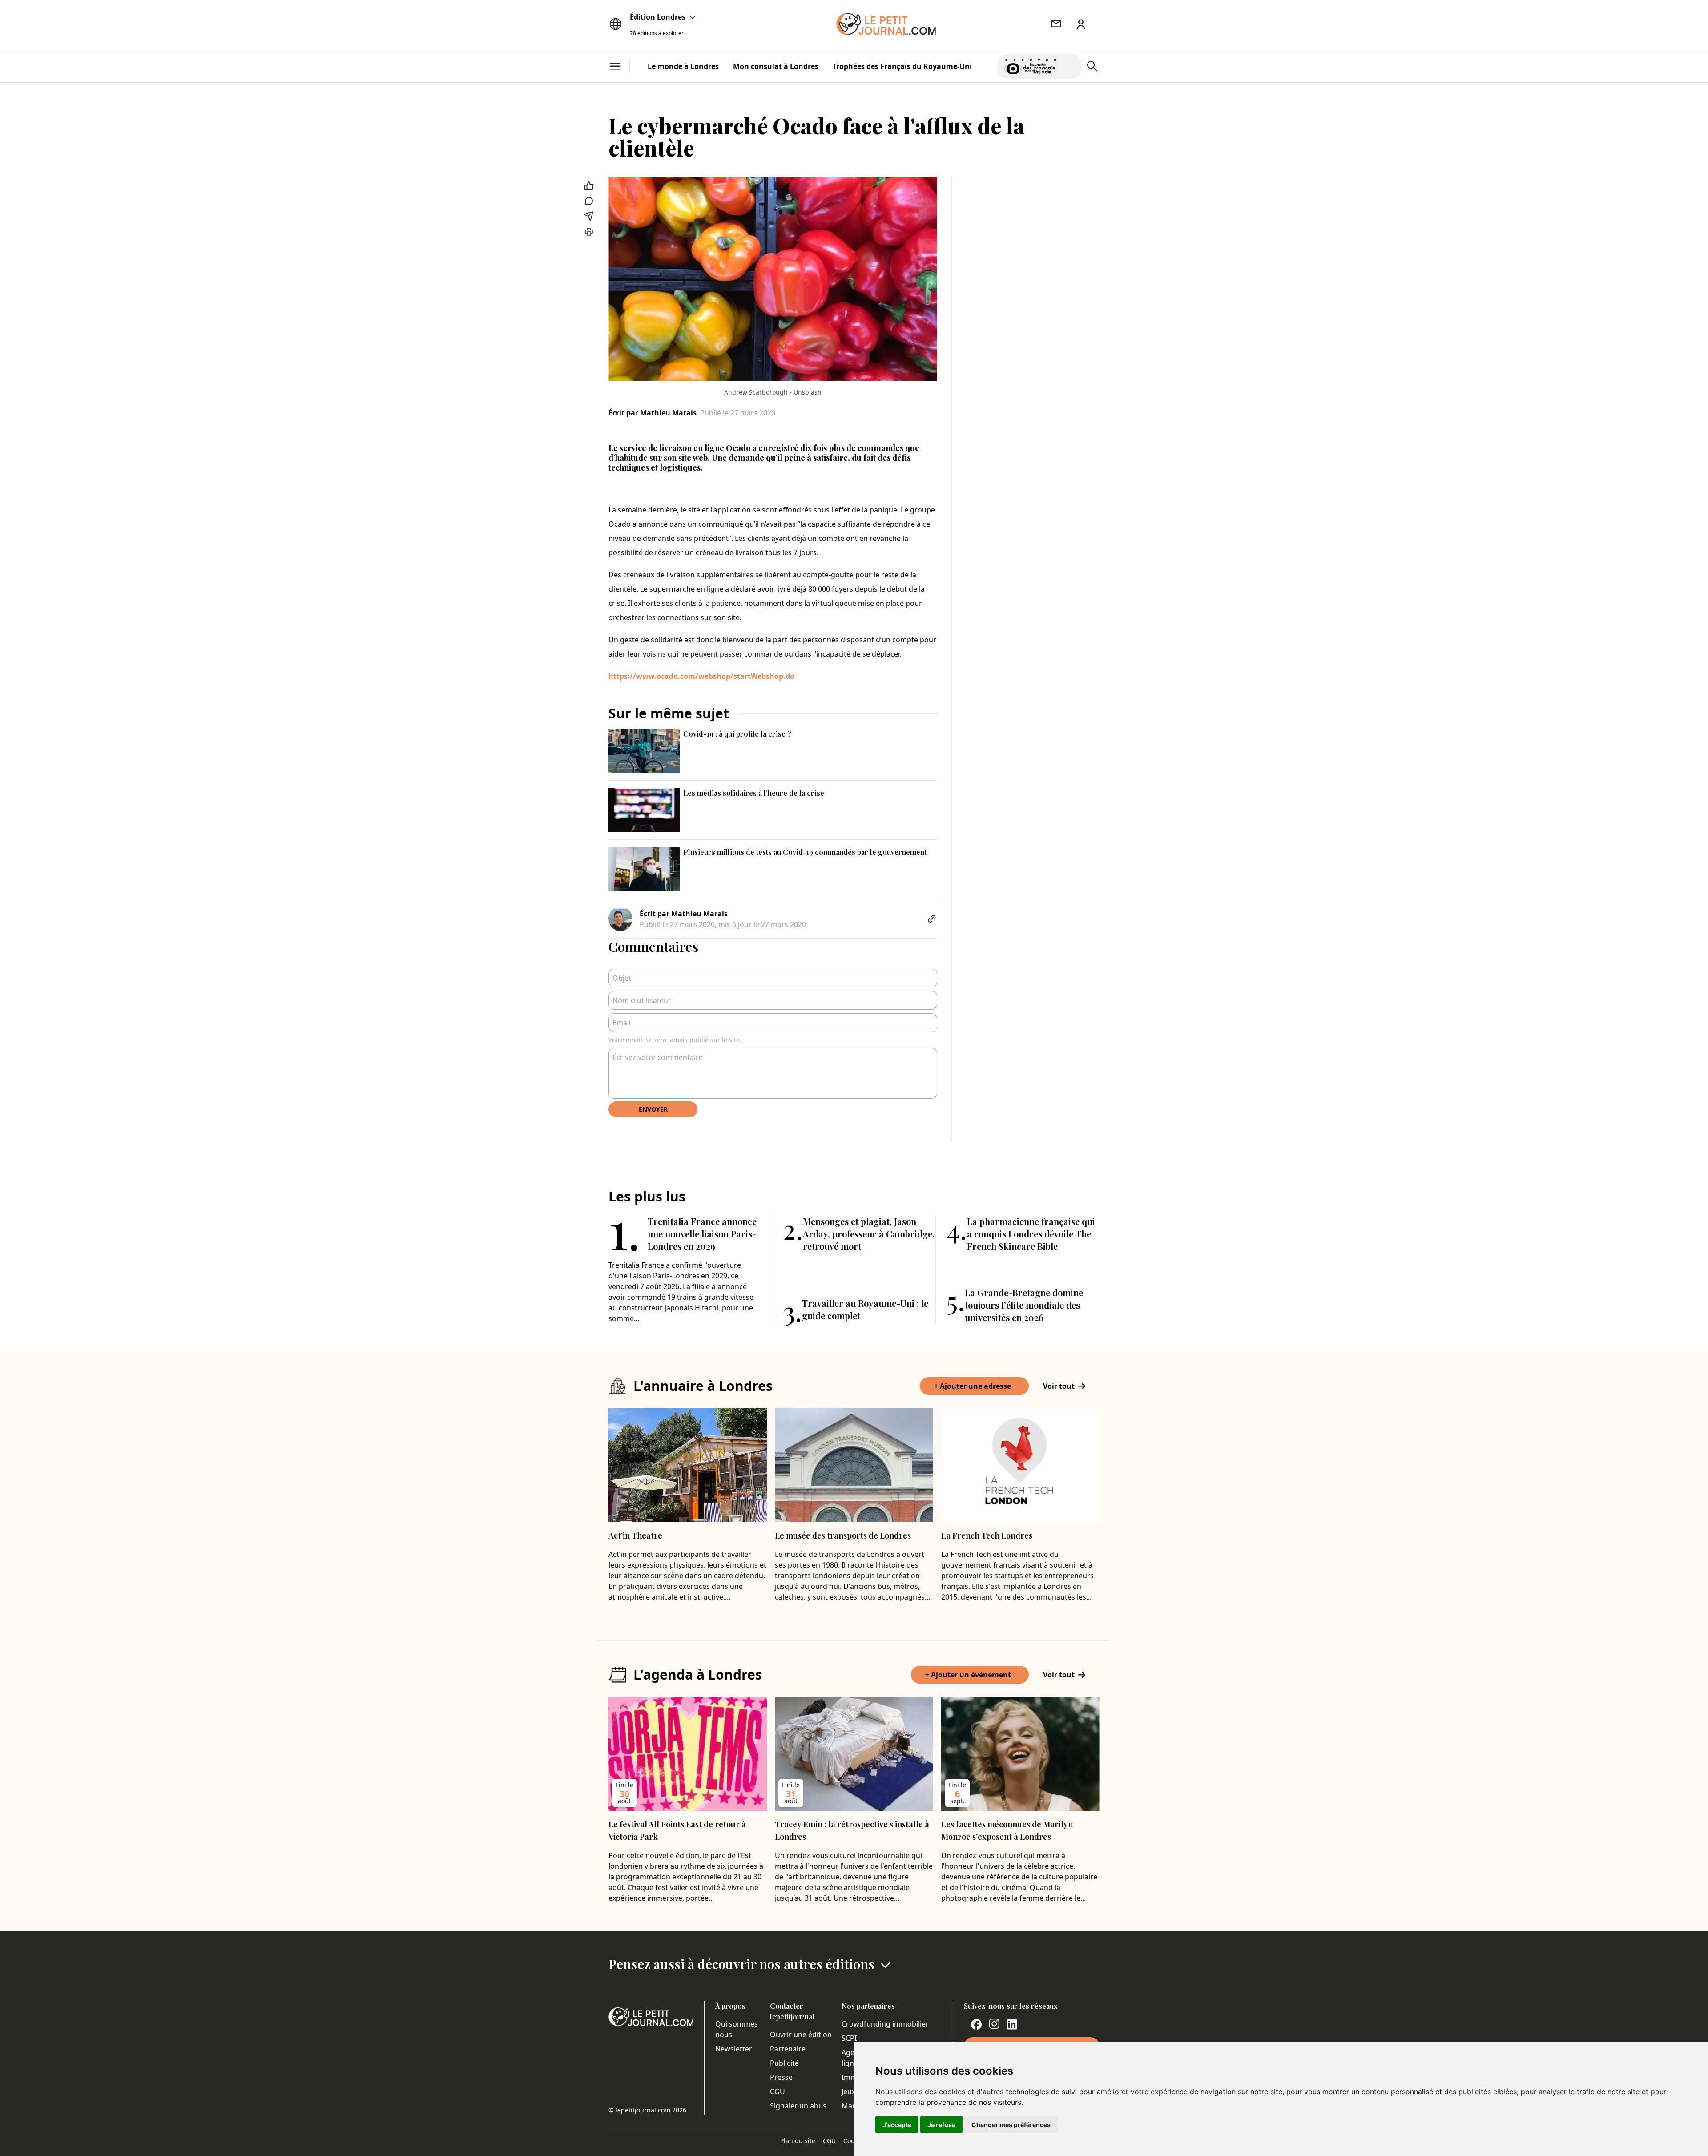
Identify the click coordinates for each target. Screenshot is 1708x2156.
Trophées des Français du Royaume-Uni (902, 66)
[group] (1070, 64)
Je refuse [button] (941, 2125)
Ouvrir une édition (801, 2035)
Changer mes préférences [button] (1011, 2125)
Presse (781, 2077)
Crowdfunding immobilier (885, 2024)
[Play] (1070, 66)
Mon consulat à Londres (776, 66)
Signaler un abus (798, 2106)
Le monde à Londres (683, 66)
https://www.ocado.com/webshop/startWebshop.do (701, 676)
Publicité (784, 2063)
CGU (777, 2092)
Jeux (848, 2092)
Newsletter (734, 2049)
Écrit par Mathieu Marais (653, 413)
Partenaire (788, 2049)
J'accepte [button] (897, 2125)
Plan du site (800, 2141)
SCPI (849, 2038)
